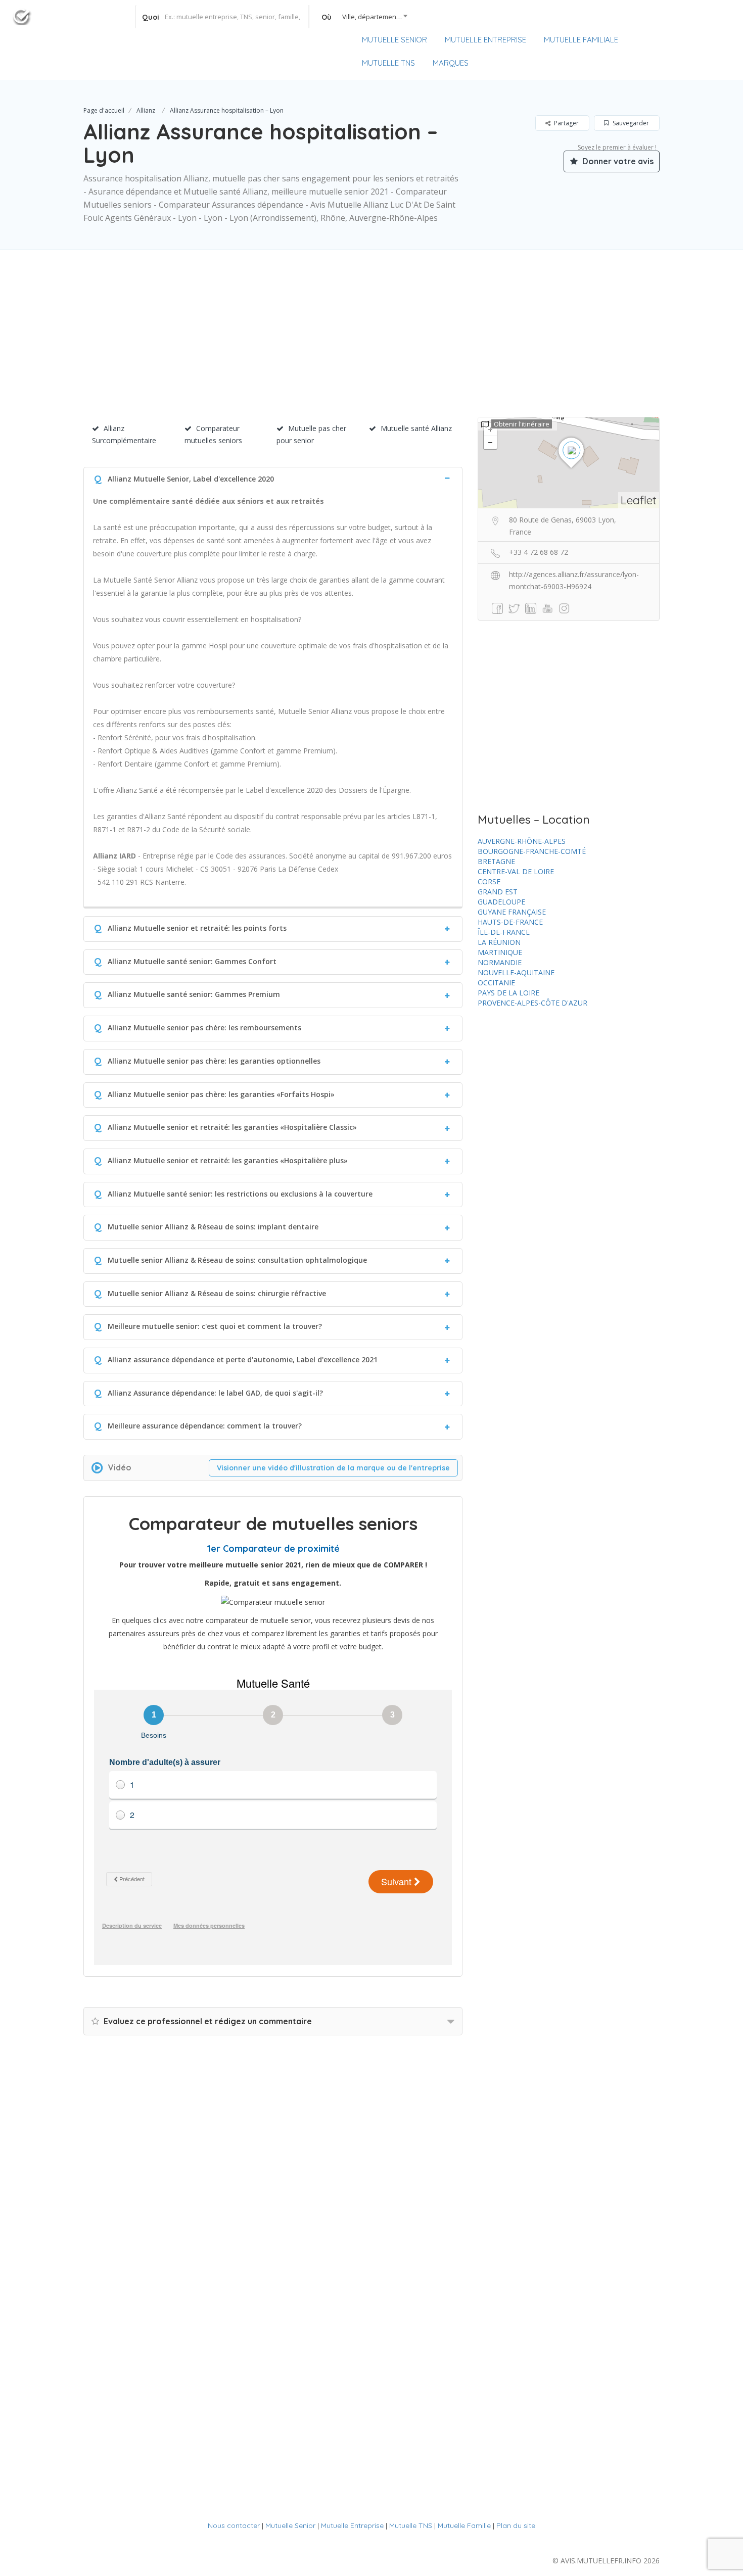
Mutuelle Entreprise (352, 2525)
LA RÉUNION (499, 942)
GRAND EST (498, 892)
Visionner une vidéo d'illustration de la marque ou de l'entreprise (333, 1468)
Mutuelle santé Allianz (416, 428)
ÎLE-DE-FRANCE (504, 932)
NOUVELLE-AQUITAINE (516, 972)
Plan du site (516, 2525)
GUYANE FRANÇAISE (512, 912)
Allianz (146, 110)
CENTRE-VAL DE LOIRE (516, 871)
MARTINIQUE (500, 952)
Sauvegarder (630, 123)
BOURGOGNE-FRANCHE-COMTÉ (532, 851)
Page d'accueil (104, 110)
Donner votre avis (617, 161)
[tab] (273, 478)
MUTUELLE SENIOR (394, 40)
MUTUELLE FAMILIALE (581, 40)
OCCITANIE (496, 983)
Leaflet (639, 500)
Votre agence (702, 41)
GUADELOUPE (501, 902)
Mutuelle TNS (411, 2525)
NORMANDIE (500, 962)
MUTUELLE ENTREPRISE (485, 40)
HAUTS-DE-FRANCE (510, 922)
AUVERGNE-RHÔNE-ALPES (522, 841)
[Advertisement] (371, 346)
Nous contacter (234, 2525)
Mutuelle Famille (464, 2525)
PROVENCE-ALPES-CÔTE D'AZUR (532, 1003)
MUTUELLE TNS (388, 63)
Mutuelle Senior (290, 2525)
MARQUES (451, 63)
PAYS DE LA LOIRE (508, 993)
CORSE (489, 881)
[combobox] (361, 17)
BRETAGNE (496, 861)
